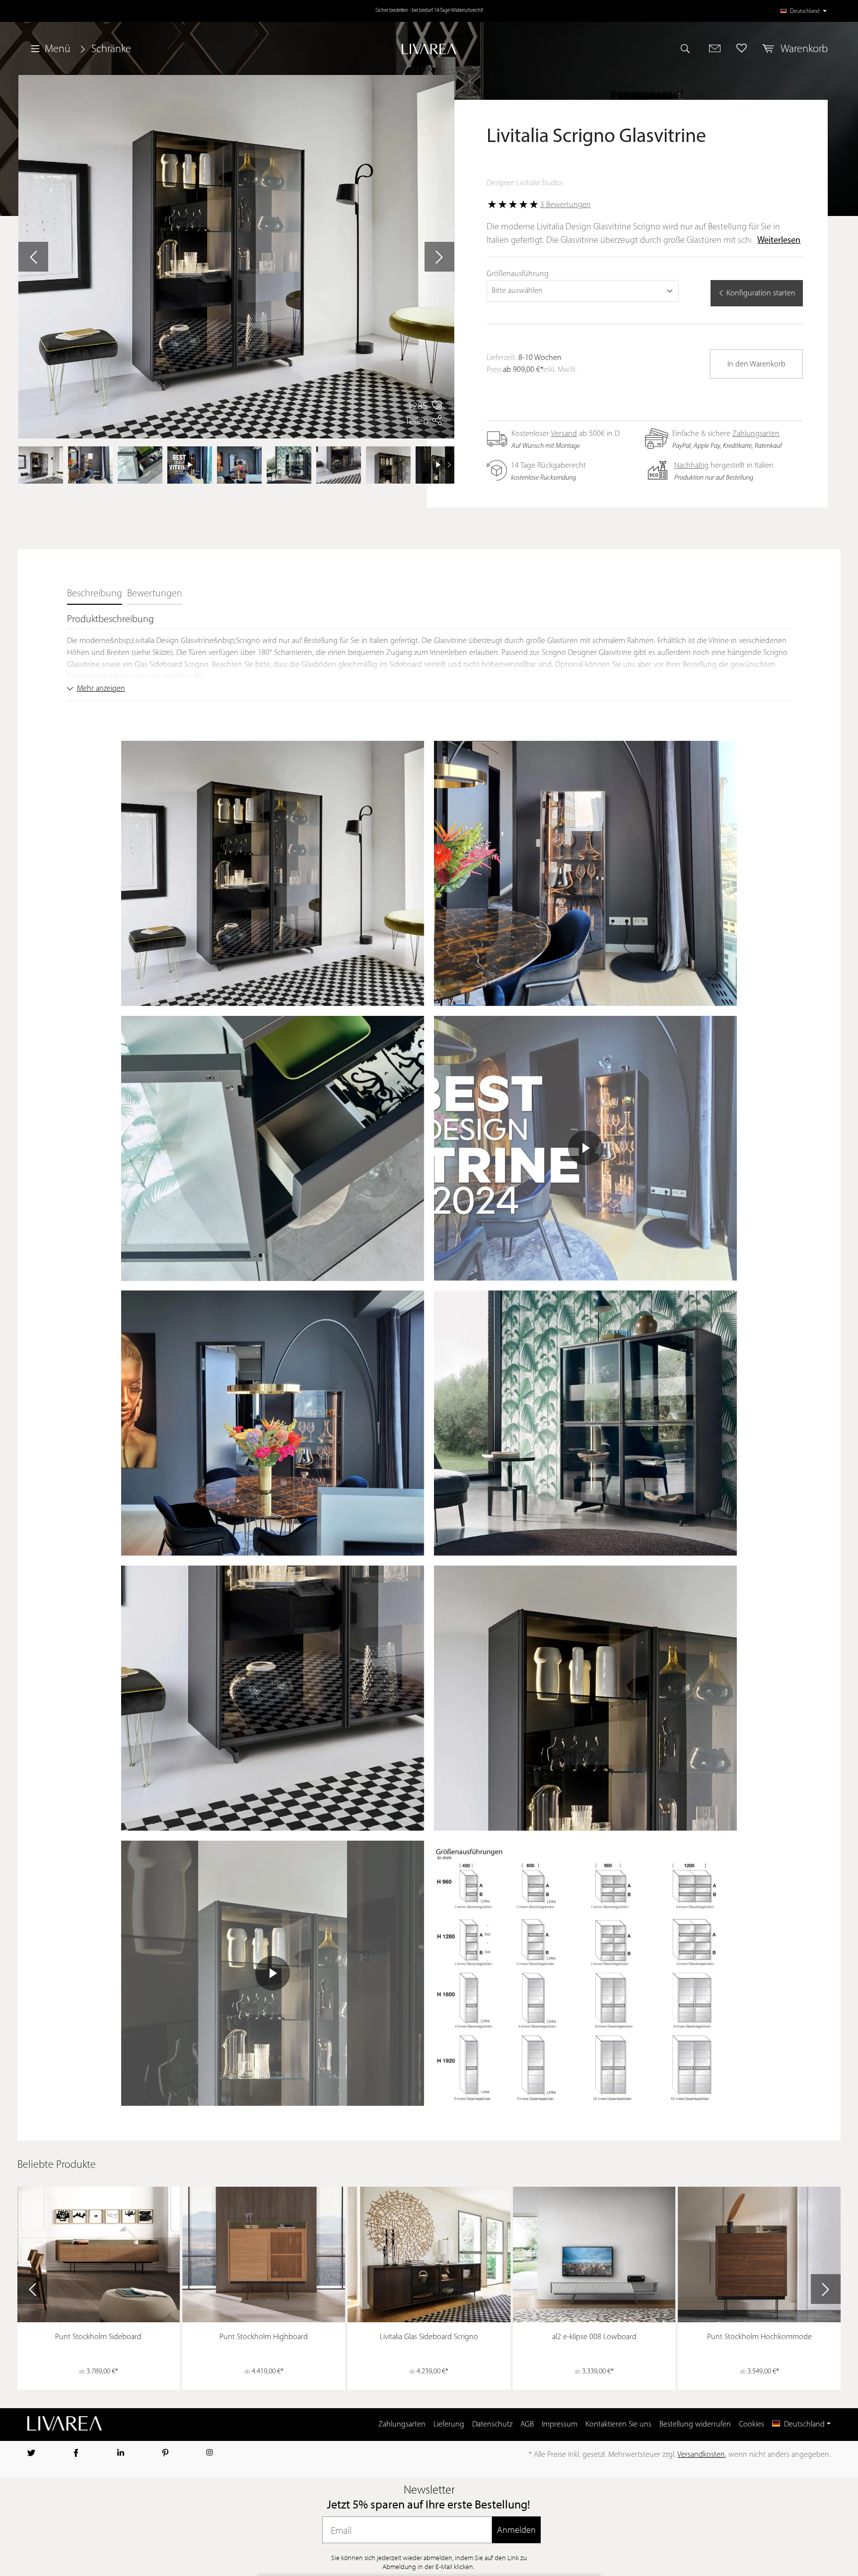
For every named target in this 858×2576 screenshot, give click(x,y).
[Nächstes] (439, 257)
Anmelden (516, 2530)
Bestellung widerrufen (695, 2425)
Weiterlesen (779, 241)
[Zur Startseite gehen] (429, 49)
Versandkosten (701, 2455)
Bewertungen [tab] (155, 594)
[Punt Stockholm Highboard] (264, 2255)
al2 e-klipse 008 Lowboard (594, 2337)
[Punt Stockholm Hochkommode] (760, 2255)
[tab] (95, 594)
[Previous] (23, 465)
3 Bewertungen (566, 205)
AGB (527, 2425)
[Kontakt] (715, 48)
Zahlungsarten (756, 434)
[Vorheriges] (33, 257)
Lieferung (449, 2425)
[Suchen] (690, 48)
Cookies (751, 2425)
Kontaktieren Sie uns (618, 2425)
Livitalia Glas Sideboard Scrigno (429, 2337)
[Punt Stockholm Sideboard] (99, 2255)
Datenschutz (492, 2425)
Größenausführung (518, 274)
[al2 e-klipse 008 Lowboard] (594, 2255)
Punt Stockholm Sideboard (98, 2337)
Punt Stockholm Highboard (264, 2337)
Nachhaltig (691, 466)
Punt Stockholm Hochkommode (759, 2337)
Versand (564, 434)
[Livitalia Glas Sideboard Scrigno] (429, 2255)
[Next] (449, 465)
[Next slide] (826, 2289)
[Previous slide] (32, 2289)
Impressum (560, 2425)
